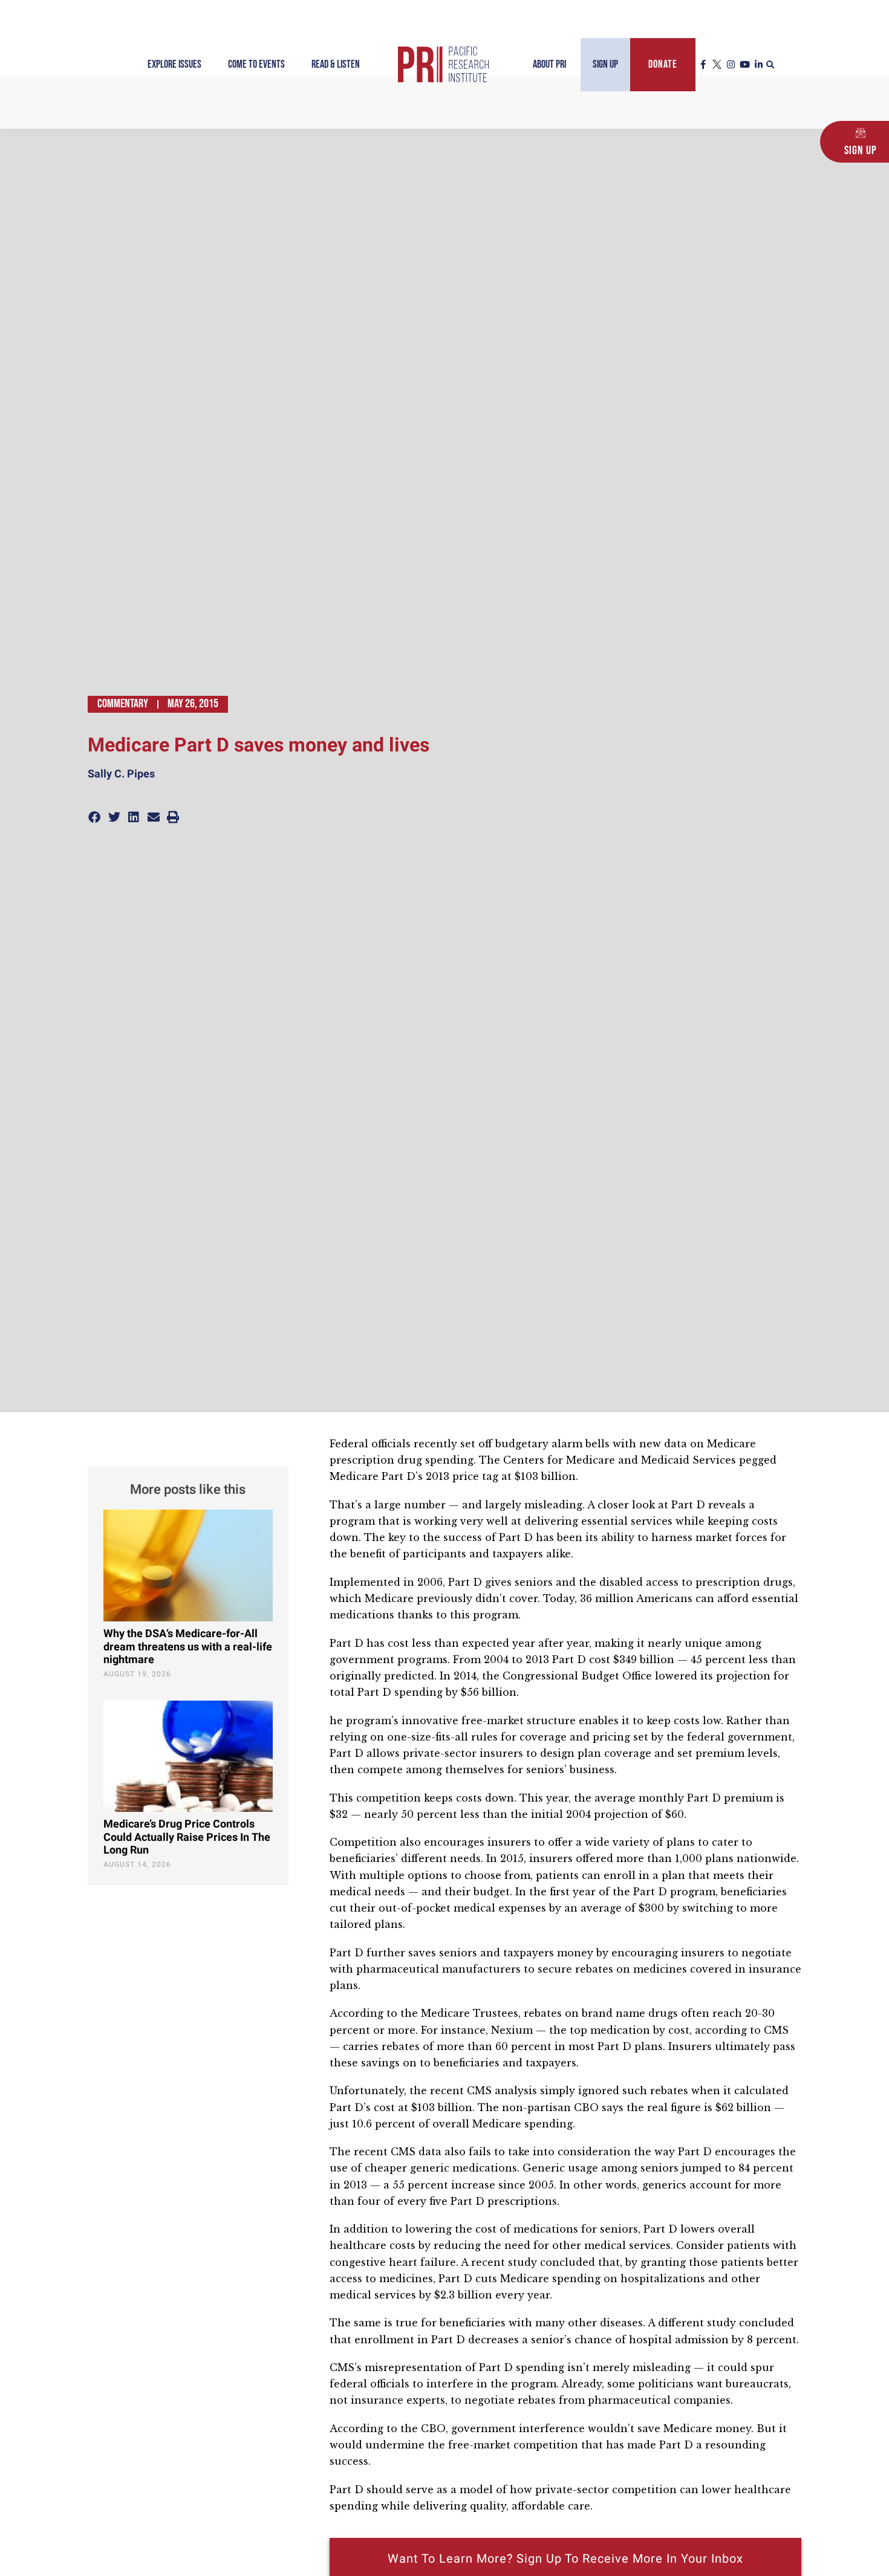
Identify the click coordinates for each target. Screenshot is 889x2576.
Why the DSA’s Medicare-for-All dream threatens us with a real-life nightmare (188, 1647)
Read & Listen (336, 64)
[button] (770, 65)
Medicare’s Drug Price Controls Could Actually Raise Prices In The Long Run (187, 1837)
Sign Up (605, 64)
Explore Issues (174, 64)
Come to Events (256, 64)
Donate (663, 64)
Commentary (123, 704)
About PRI (549, 64)
